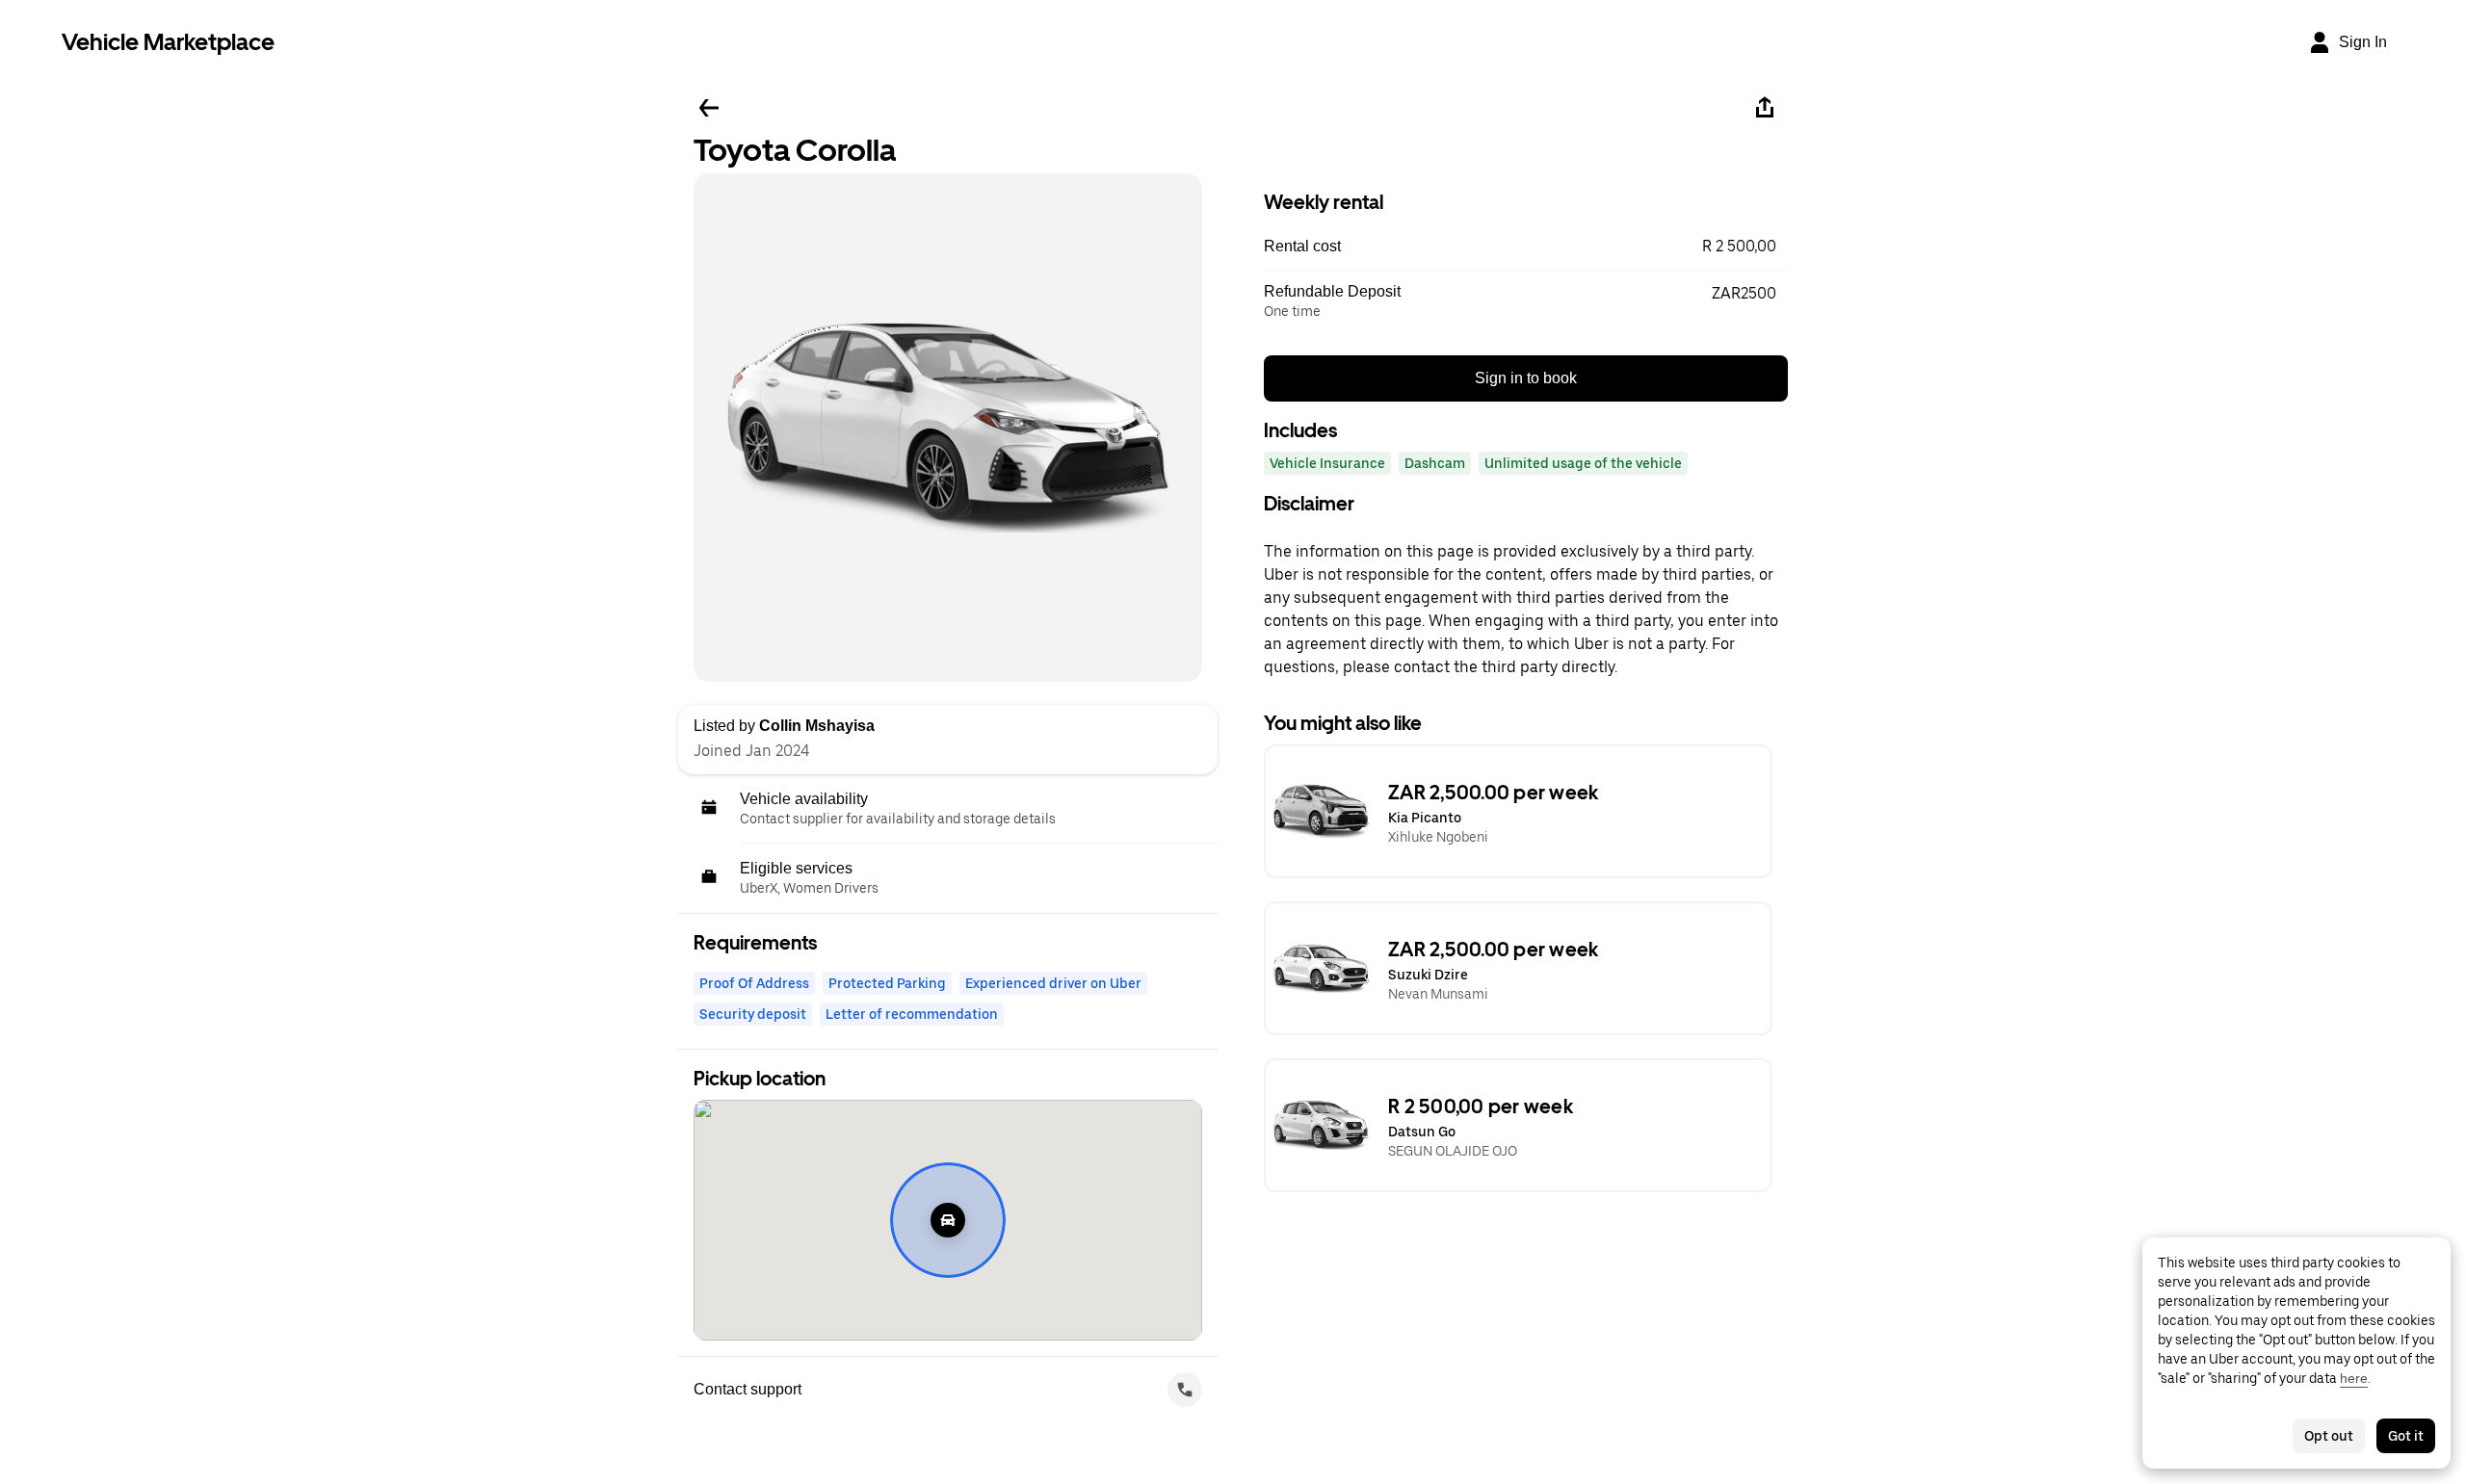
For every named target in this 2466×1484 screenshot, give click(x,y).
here (2354, 1378)
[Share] (1765, 108)
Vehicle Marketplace (168, 42)
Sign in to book (1526, 378)
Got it (2406, 1436)
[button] (1526, 247)
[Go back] (709, 108)
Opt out (2329, 1436)
